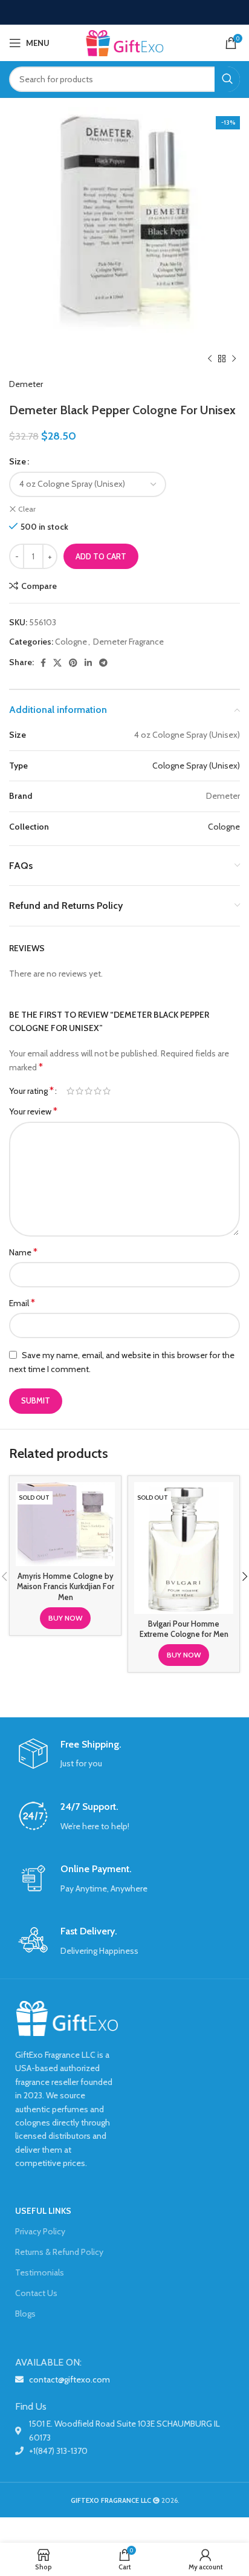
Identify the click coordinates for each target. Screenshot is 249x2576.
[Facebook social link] (43, 663)
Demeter (26, 384)
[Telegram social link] (103, 663)
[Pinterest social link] (73, 663)
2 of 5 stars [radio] (79, 1091)
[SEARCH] (227, 79)
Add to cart (101, 556)
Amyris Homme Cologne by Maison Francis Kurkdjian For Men (66, 1587)
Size (18, 461)
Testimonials (40, 2272)
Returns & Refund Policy (59, 2252)
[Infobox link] (124, 1755)
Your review (33, 1111)
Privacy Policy (40, 2231)
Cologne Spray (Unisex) (196, 766)
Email (22, 1303)
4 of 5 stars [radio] (98, 1091)
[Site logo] (124, 42)
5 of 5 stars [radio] (107, 1091)
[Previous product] (210, 359)
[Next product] (234, 359)
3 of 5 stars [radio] (89, 1091)
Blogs (25, 2314)
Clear (27, 509)
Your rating (31, 1091)
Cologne (71, 642)
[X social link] (57, 663)
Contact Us (36, 2293)
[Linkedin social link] (88, 663)
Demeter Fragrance (128, 642)
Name (23, 1252)
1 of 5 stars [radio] (70, 1091)
